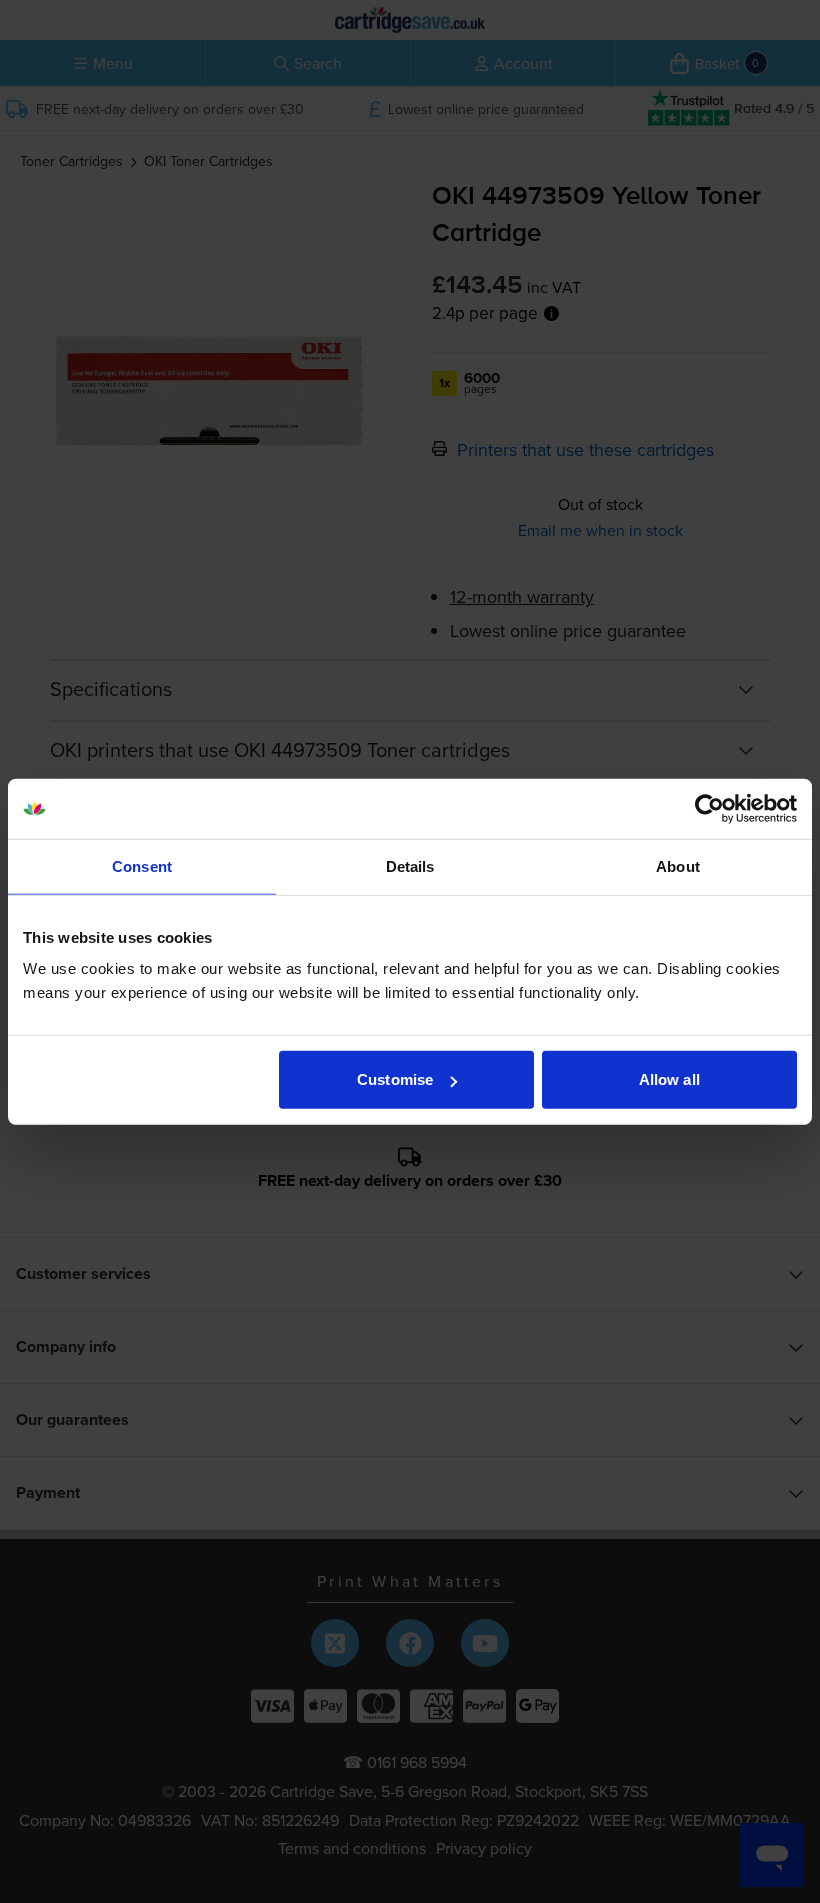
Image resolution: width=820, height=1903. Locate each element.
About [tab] (678, 865)
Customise (395, 1079)
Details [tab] (410, 865)
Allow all (669, 1079)
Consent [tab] (142, 865)
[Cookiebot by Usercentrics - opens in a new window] (709, 808)
